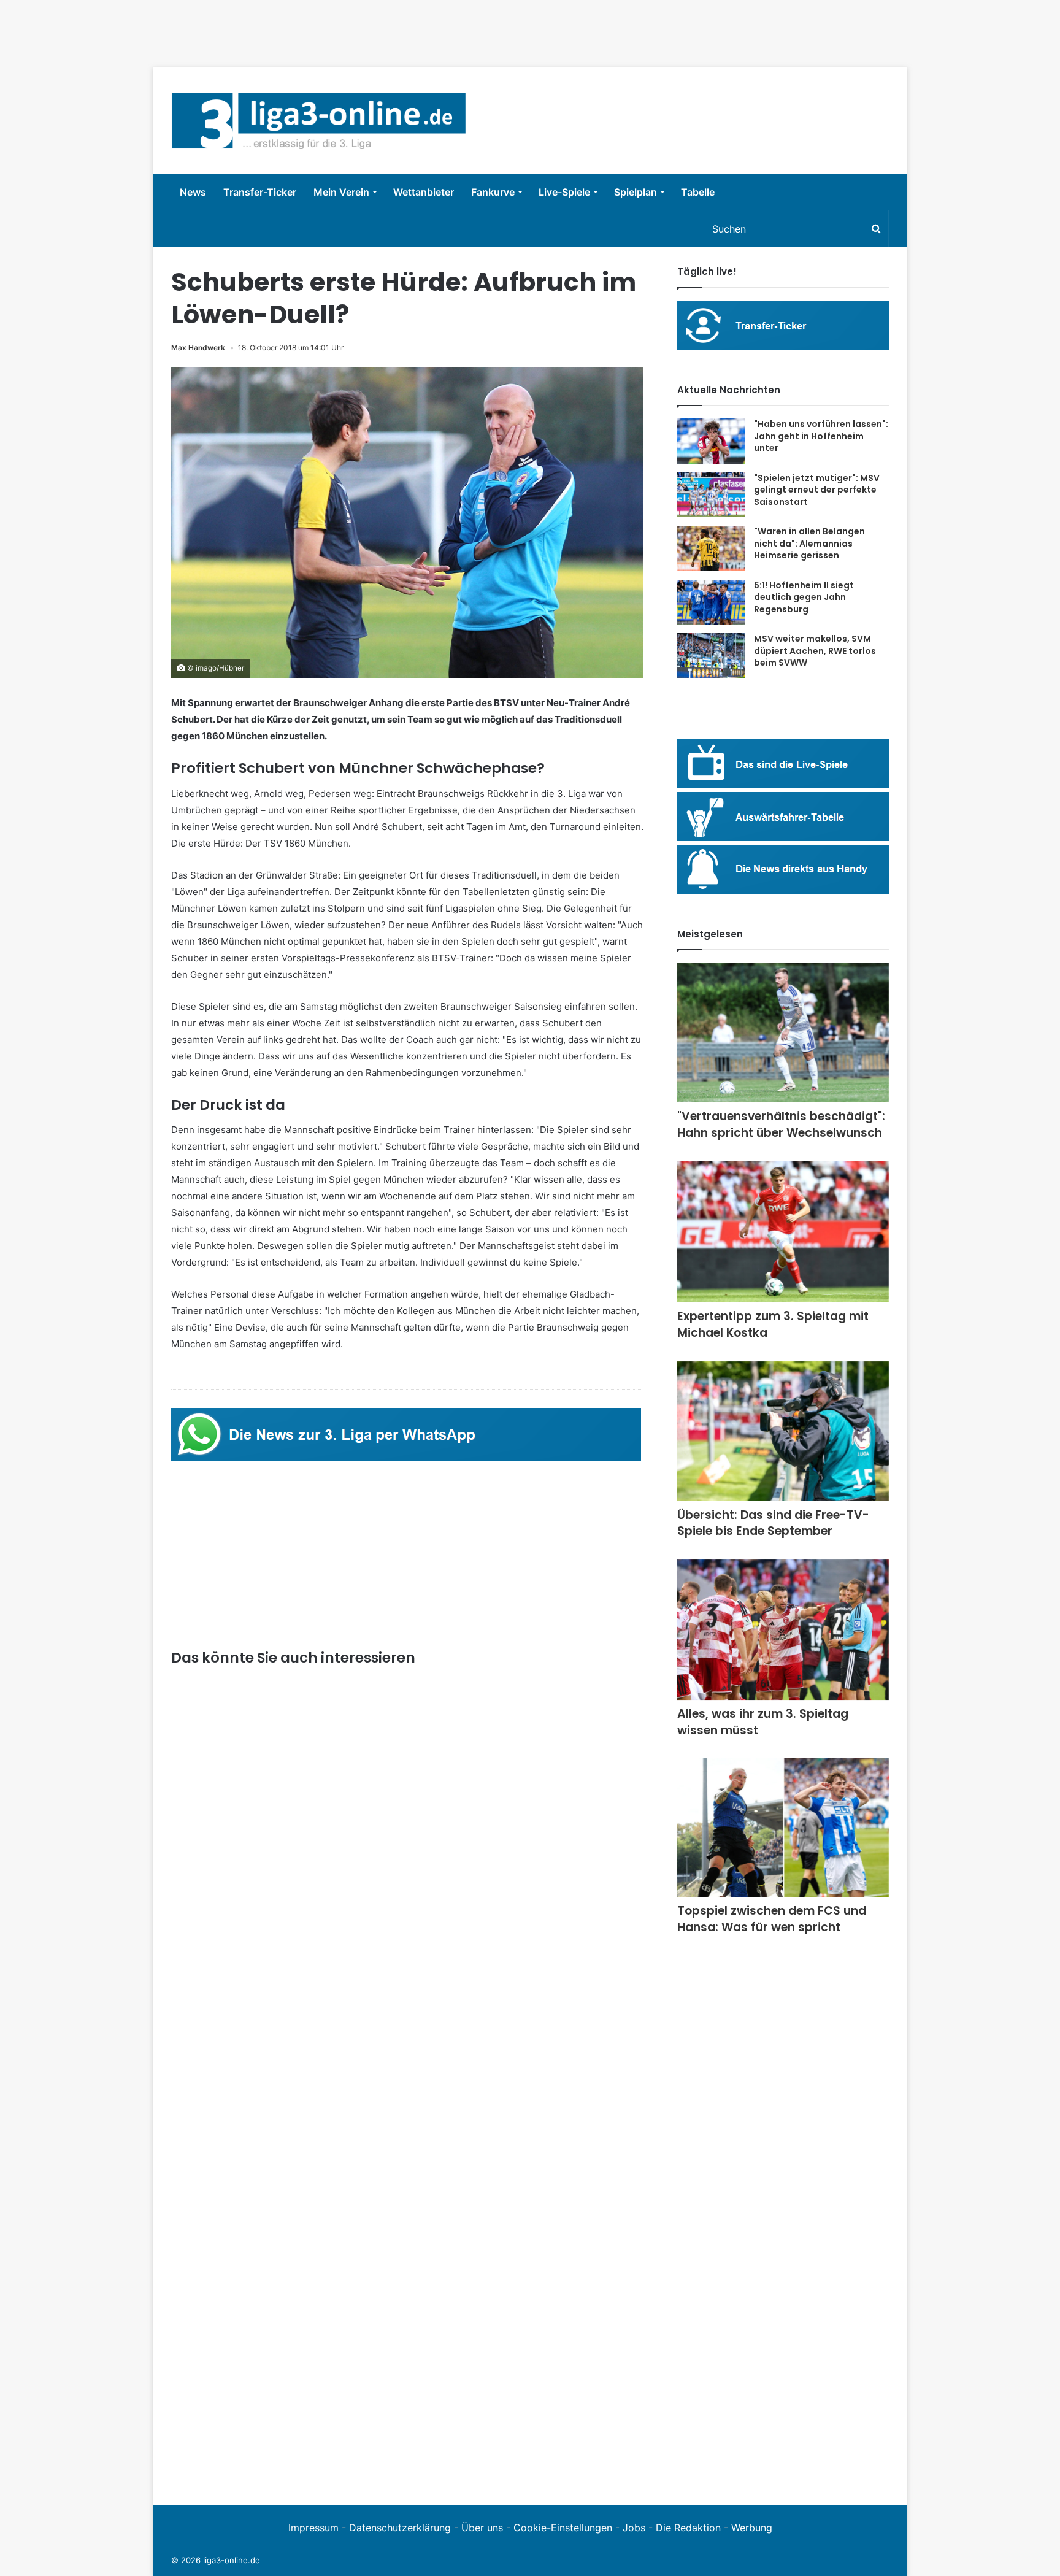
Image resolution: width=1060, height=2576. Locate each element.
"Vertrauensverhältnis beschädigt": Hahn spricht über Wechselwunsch (781, 1125)
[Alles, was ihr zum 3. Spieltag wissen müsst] (783, 1630)
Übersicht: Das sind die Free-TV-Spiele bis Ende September (773, 1523)
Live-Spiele (564, 192)
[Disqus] (407, 2317)
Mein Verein (341, 192)
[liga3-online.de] (319, 121)
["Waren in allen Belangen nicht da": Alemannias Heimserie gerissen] (711, 548)
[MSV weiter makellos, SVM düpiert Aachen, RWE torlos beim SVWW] (711, 656)
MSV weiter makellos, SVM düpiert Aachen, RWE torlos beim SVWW (815, 651)
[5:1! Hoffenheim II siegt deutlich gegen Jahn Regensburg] (711, 602)
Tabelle (698, 192)
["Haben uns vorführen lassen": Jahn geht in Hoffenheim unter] (711, 441)
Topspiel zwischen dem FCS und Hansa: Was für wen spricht (772, 1919)
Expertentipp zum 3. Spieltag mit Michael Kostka (773, 1325)
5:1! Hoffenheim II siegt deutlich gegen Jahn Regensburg (804, 597)
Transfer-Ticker (260, 192)
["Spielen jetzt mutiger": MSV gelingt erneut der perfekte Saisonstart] (711, 495)
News (193, 192)
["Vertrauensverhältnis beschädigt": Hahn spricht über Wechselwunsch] (783, 1032)
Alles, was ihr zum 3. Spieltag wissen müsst (763, 1722)
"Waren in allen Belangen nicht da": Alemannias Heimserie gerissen (809, 543)
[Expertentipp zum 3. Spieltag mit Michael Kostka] (783, 1232)
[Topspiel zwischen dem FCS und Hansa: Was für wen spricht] (783, 1828)
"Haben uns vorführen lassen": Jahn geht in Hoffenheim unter (821, 436)
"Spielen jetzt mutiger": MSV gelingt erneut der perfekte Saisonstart (817, 490)
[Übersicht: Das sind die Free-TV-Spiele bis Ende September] (783, 1431)
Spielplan (636, 192)
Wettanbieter (424, 192)
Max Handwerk (198, 348)
